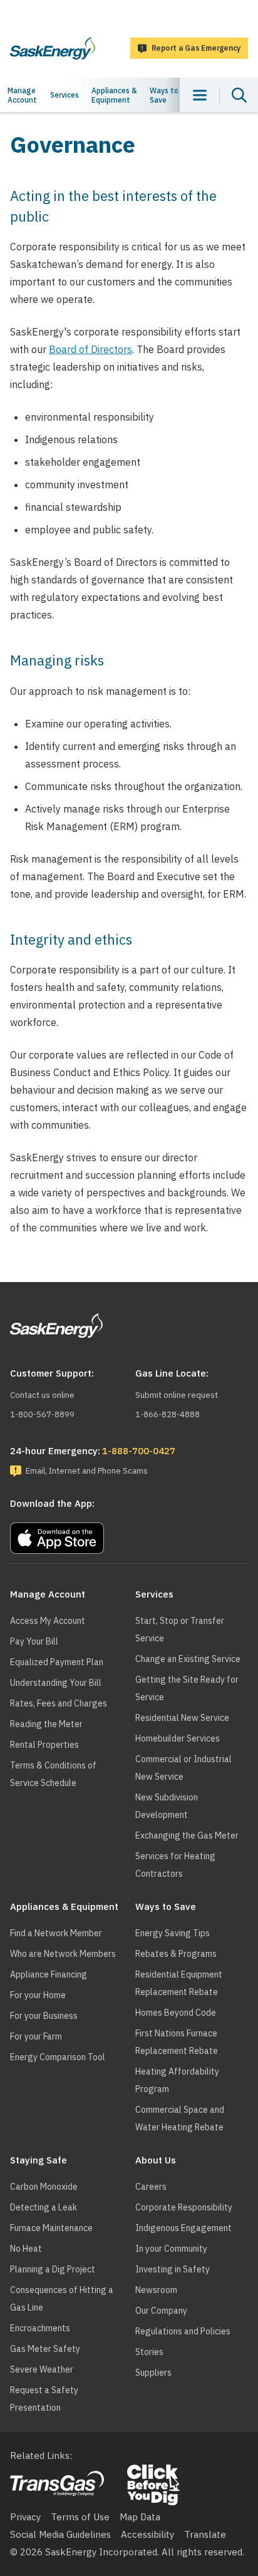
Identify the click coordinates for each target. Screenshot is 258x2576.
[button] (129, 1535)
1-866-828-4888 (168, 1414)
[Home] (53, 48)
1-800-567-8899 (42, 1414)
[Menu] (200, 95)
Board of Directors (90, 349)
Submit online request (177, 1395)
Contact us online (42, 1395)
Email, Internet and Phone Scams (87, 1471)
